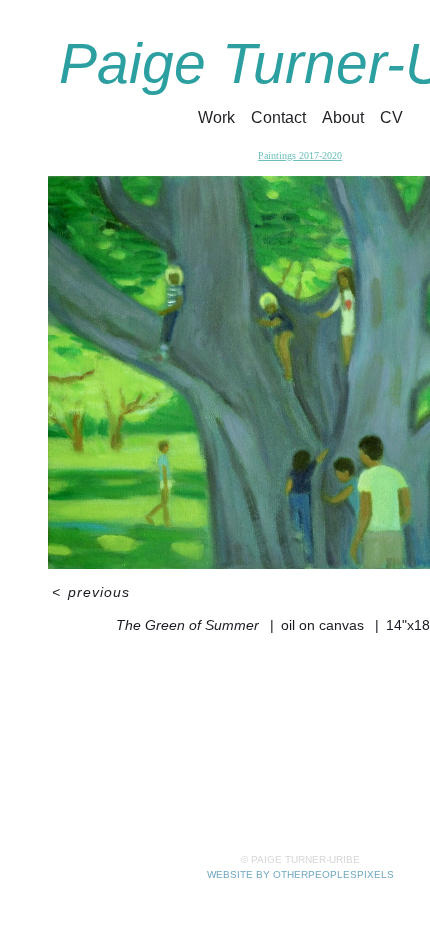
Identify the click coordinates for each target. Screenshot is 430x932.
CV (391, 117)
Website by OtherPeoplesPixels (300, 874)
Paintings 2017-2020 (300, 155)
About (345, 117)
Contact (280, 117)
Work (218, 117)
